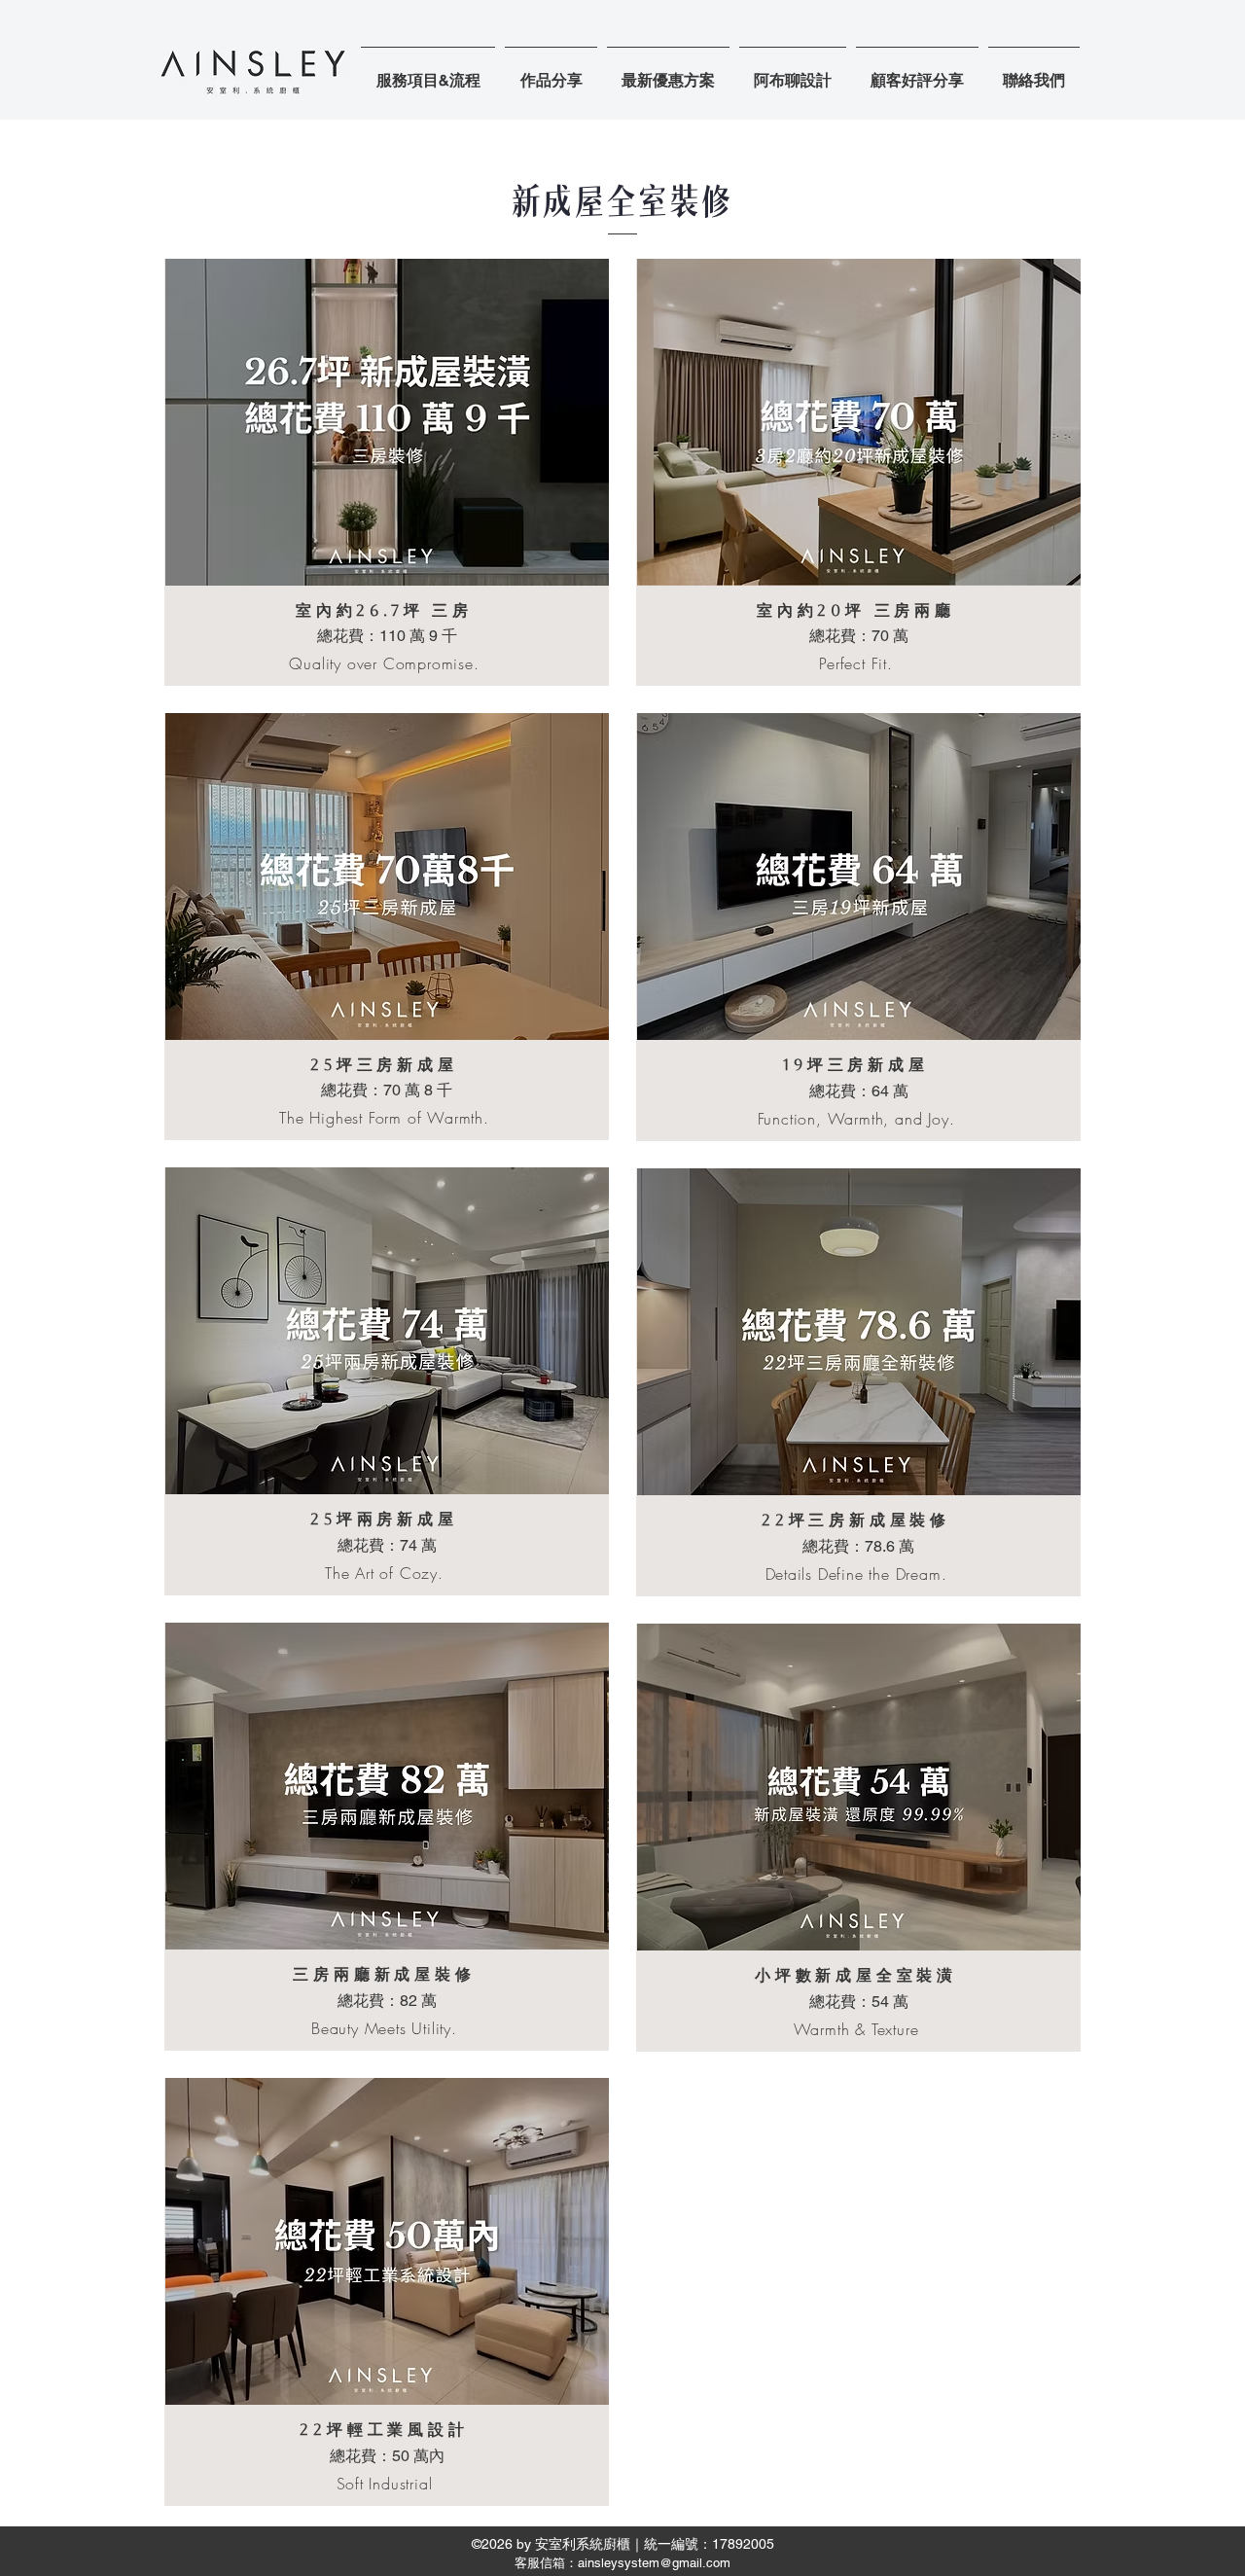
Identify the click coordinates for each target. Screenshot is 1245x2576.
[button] (551, 72)
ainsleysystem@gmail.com (654, 2563)
